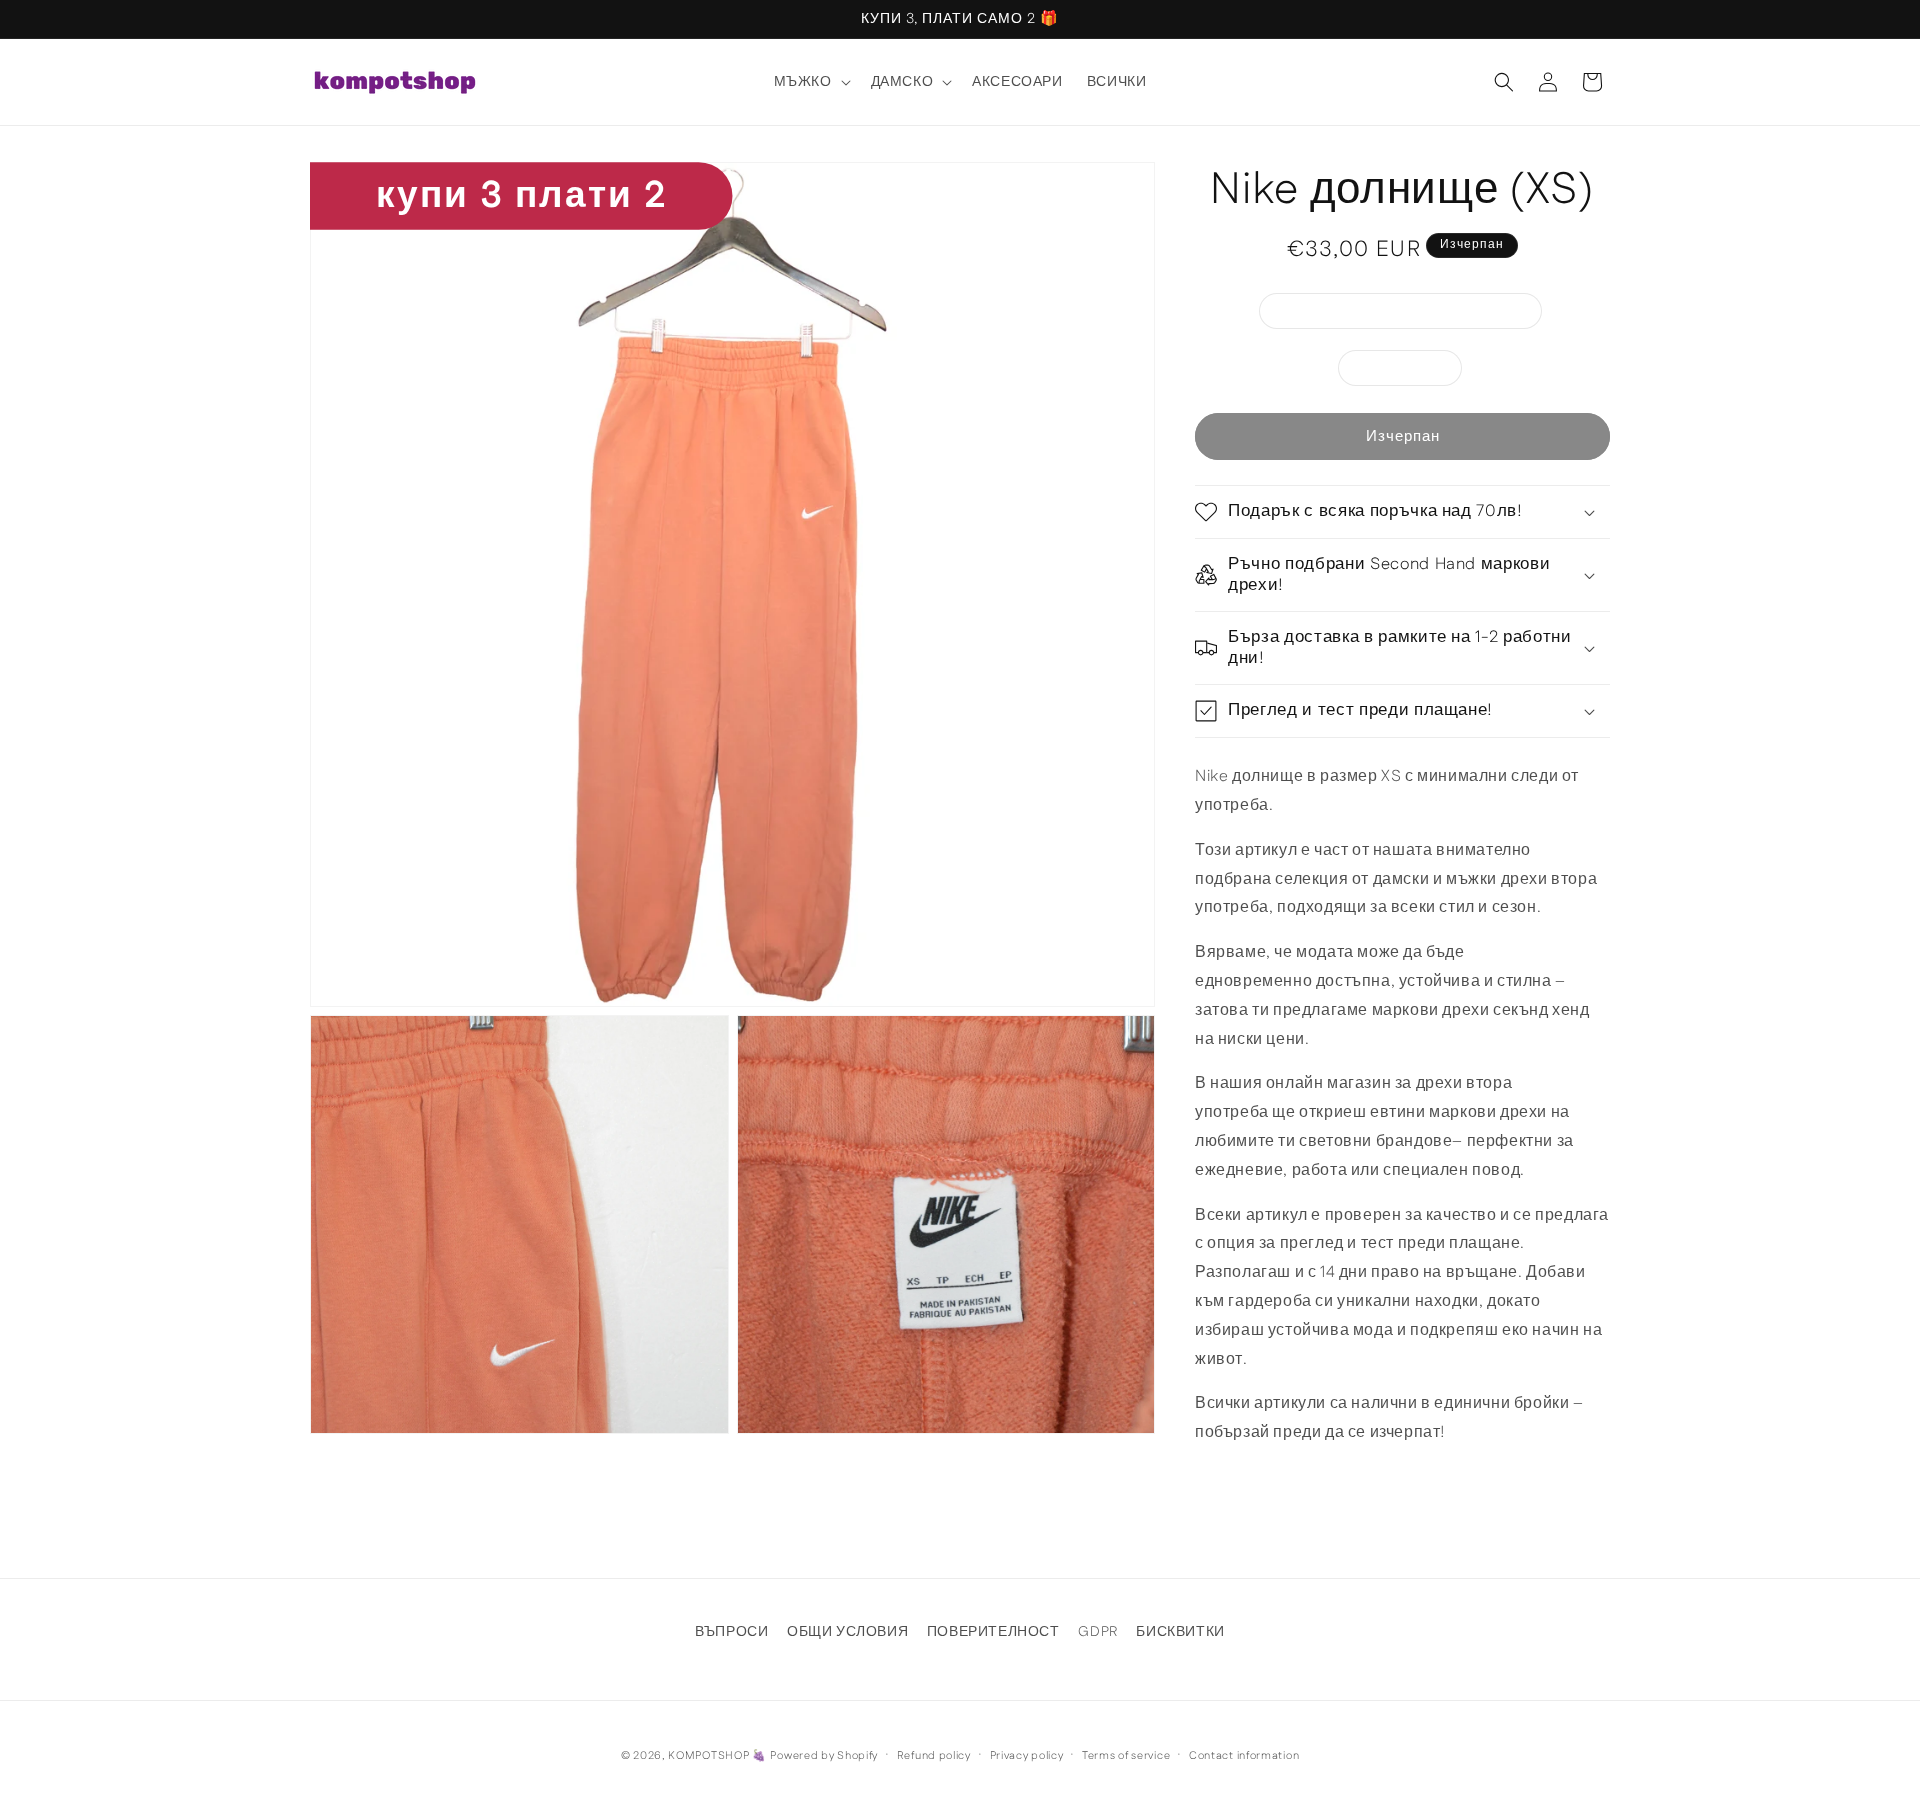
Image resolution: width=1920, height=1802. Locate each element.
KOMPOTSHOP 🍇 (717, 1756)
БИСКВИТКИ (1180, 1632)
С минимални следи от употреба (1411, 314)
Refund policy (934, 1756)
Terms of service (1126, 1756)
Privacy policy (1027, 1756)
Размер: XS (1410, 371)
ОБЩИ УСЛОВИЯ (847, 1632)
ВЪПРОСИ (731, 1632)
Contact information (1244, 1756)
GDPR (1097, 1632)
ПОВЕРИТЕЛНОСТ (993, 1632)
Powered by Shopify (824, 1756)
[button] (810, 82)
